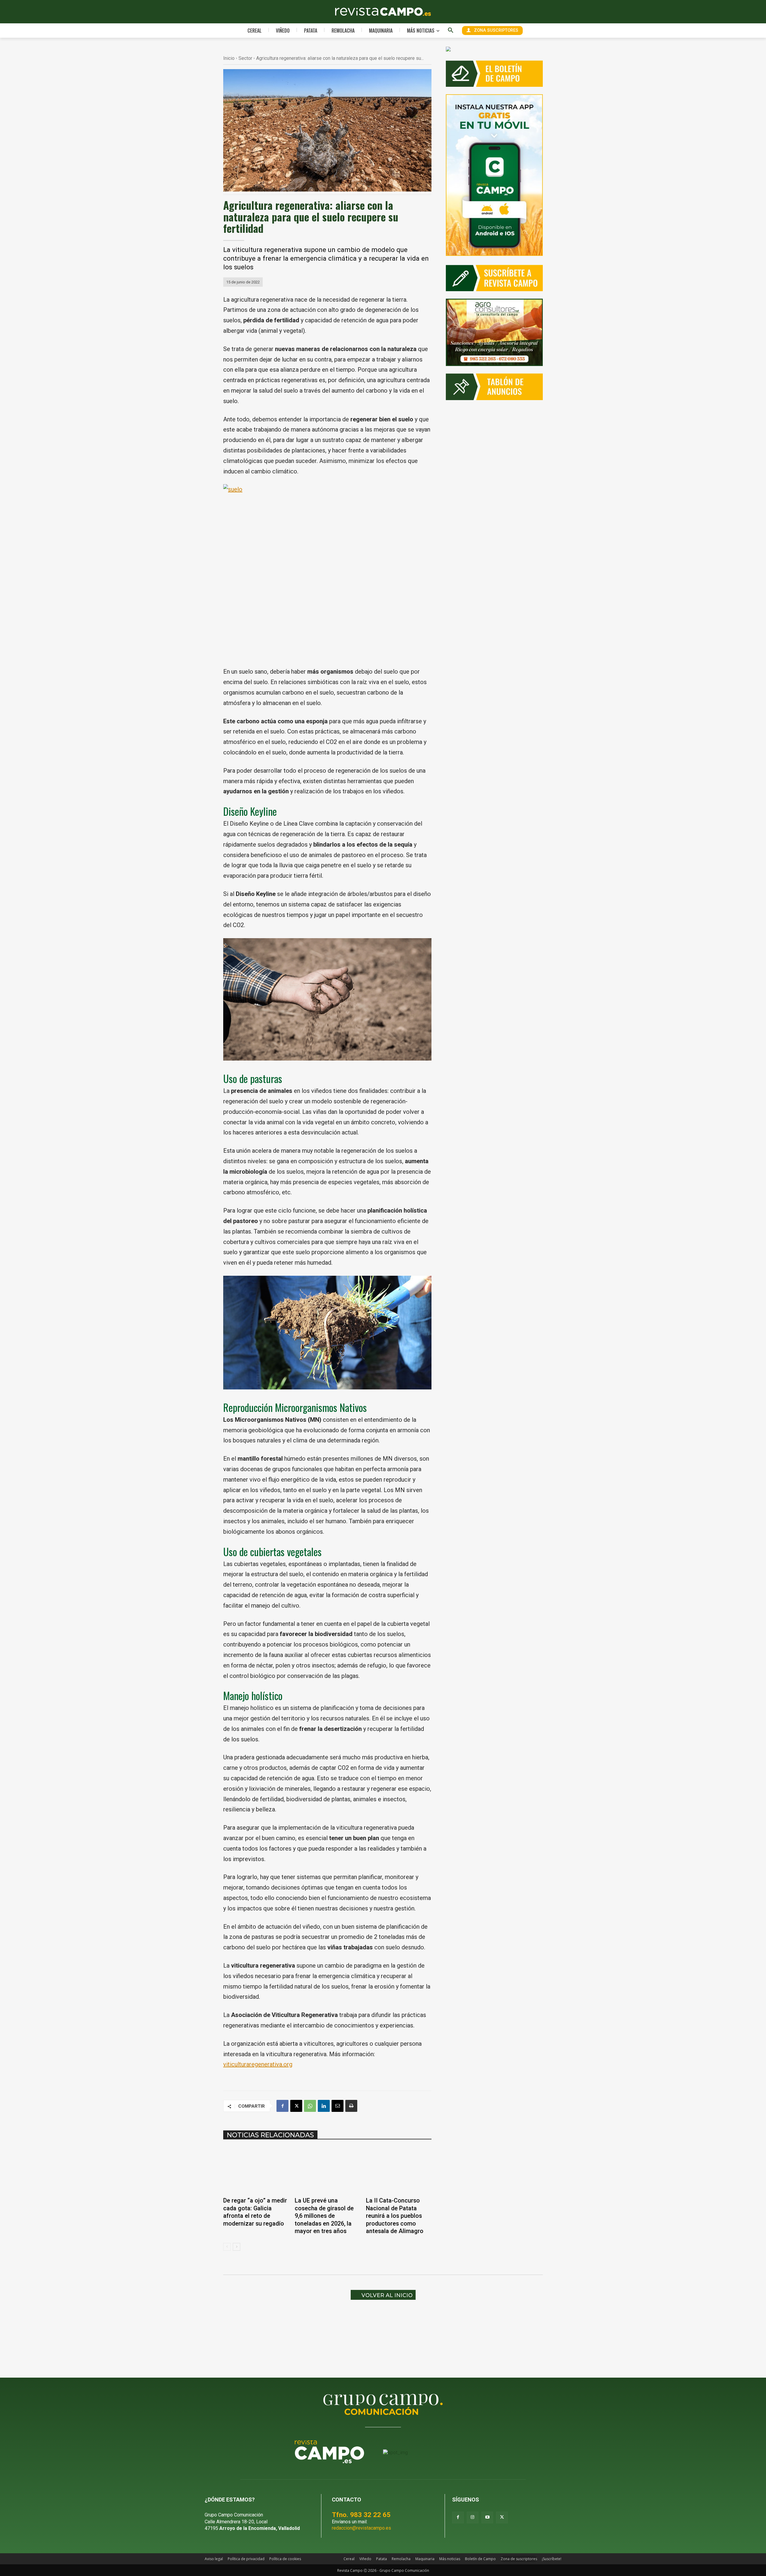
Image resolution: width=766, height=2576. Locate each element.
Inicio (229, 58)
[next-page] (237, 2247)
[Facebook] (282, 2106)
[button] (451, 31)
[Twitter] (502, 2517)
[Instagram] (473, 2517)
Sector (245, 58)
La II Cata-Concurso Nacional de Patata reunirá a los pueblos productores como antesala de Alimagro (395, 2216)
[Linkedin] (324, 2106)
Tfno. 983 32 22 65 (361, 2515)
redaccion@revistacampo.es (361, 2528)
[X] (296, 2106)
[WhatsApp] (310, 2106)
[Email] (338, 2106)
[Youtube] (487, 2517)
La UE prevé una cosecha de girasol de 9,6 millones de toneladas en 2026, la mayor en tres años (324, 2216)
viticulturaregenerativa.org (258, 2064)
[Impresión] (351, 2106)
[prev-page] (227, 2247)
